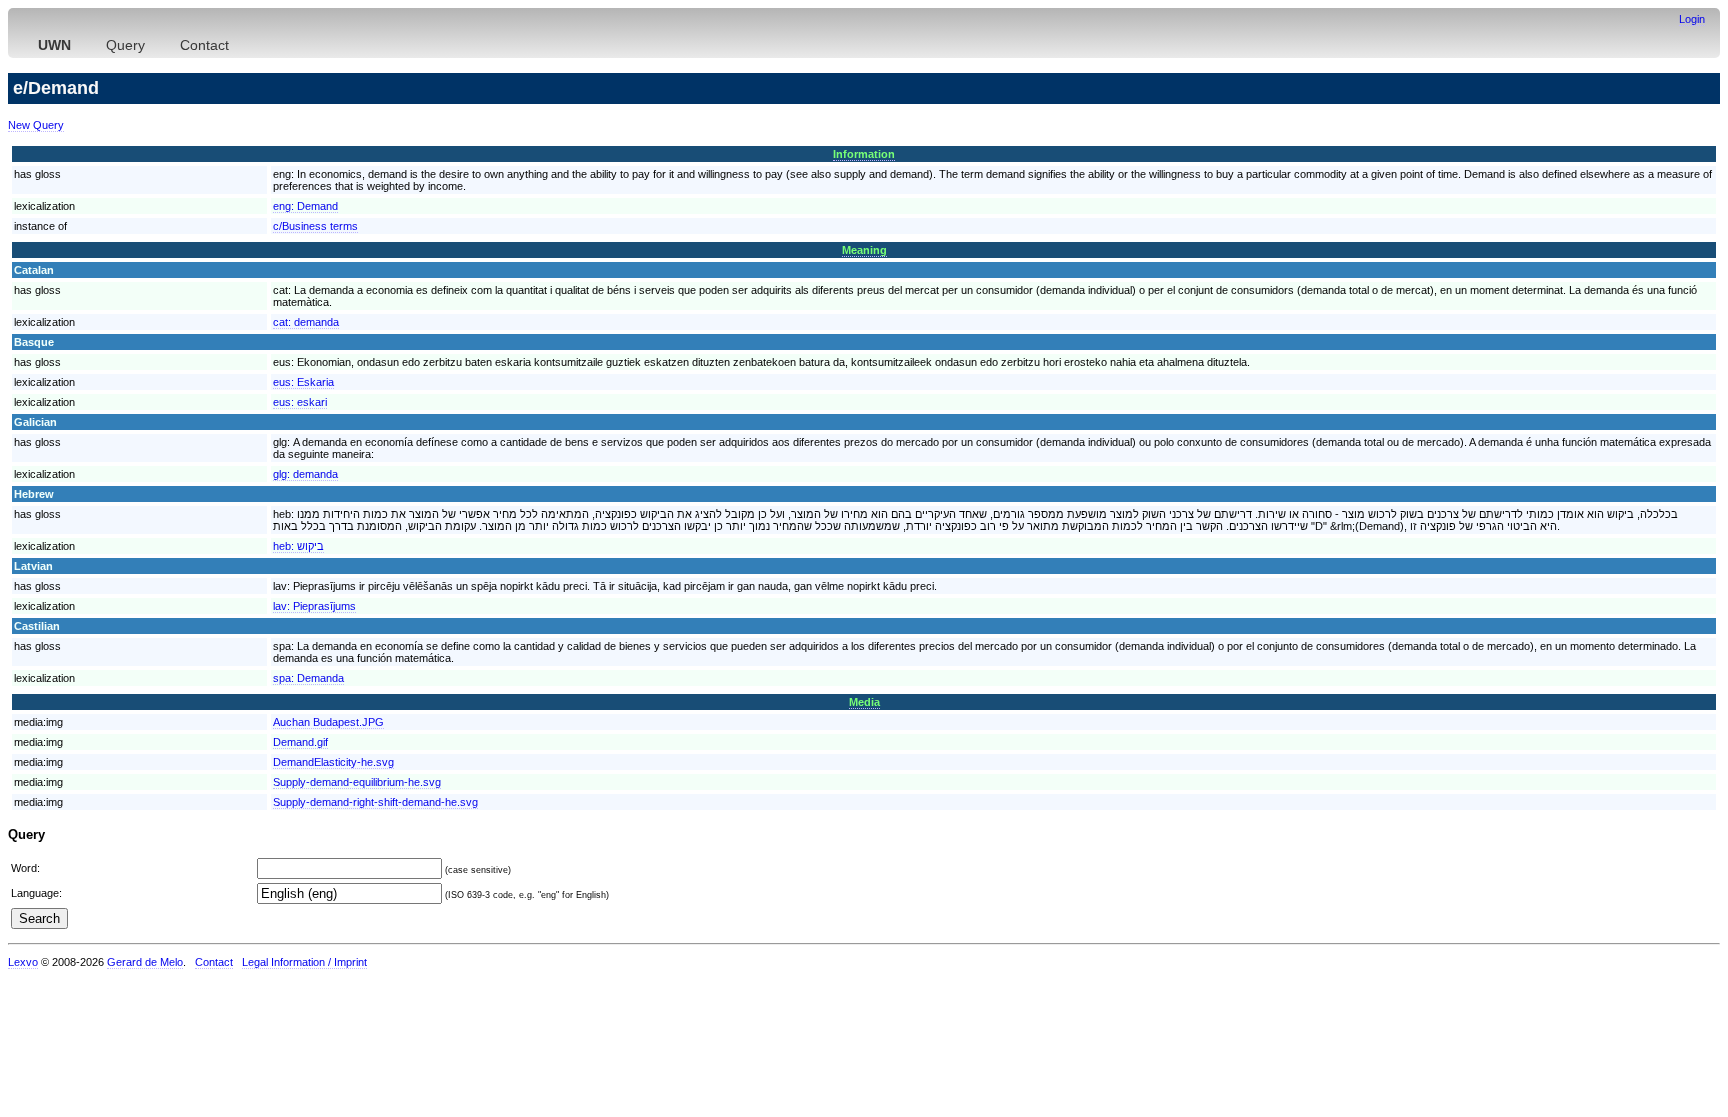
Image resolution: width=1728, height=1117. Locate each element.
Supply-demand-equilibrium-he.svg (357, 782)
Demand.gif (300, 742)
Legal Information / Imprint (304, 962)
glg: (305, 474)
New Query (36, 125)
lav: (314, 606)
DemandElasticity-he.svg (333, 762)
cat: (306, 322)
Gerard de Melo (145, 962)
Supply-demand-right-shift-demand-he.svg (375, 802)
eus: (303, 382)
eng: (305, 206)
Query (125, 45)
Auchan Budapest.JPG (328, 722)
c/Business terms (315, 226)
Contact (204, 45)
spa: (308, 678)
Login (1692, 19)
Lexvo (23, 962)
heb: (298, 546)
